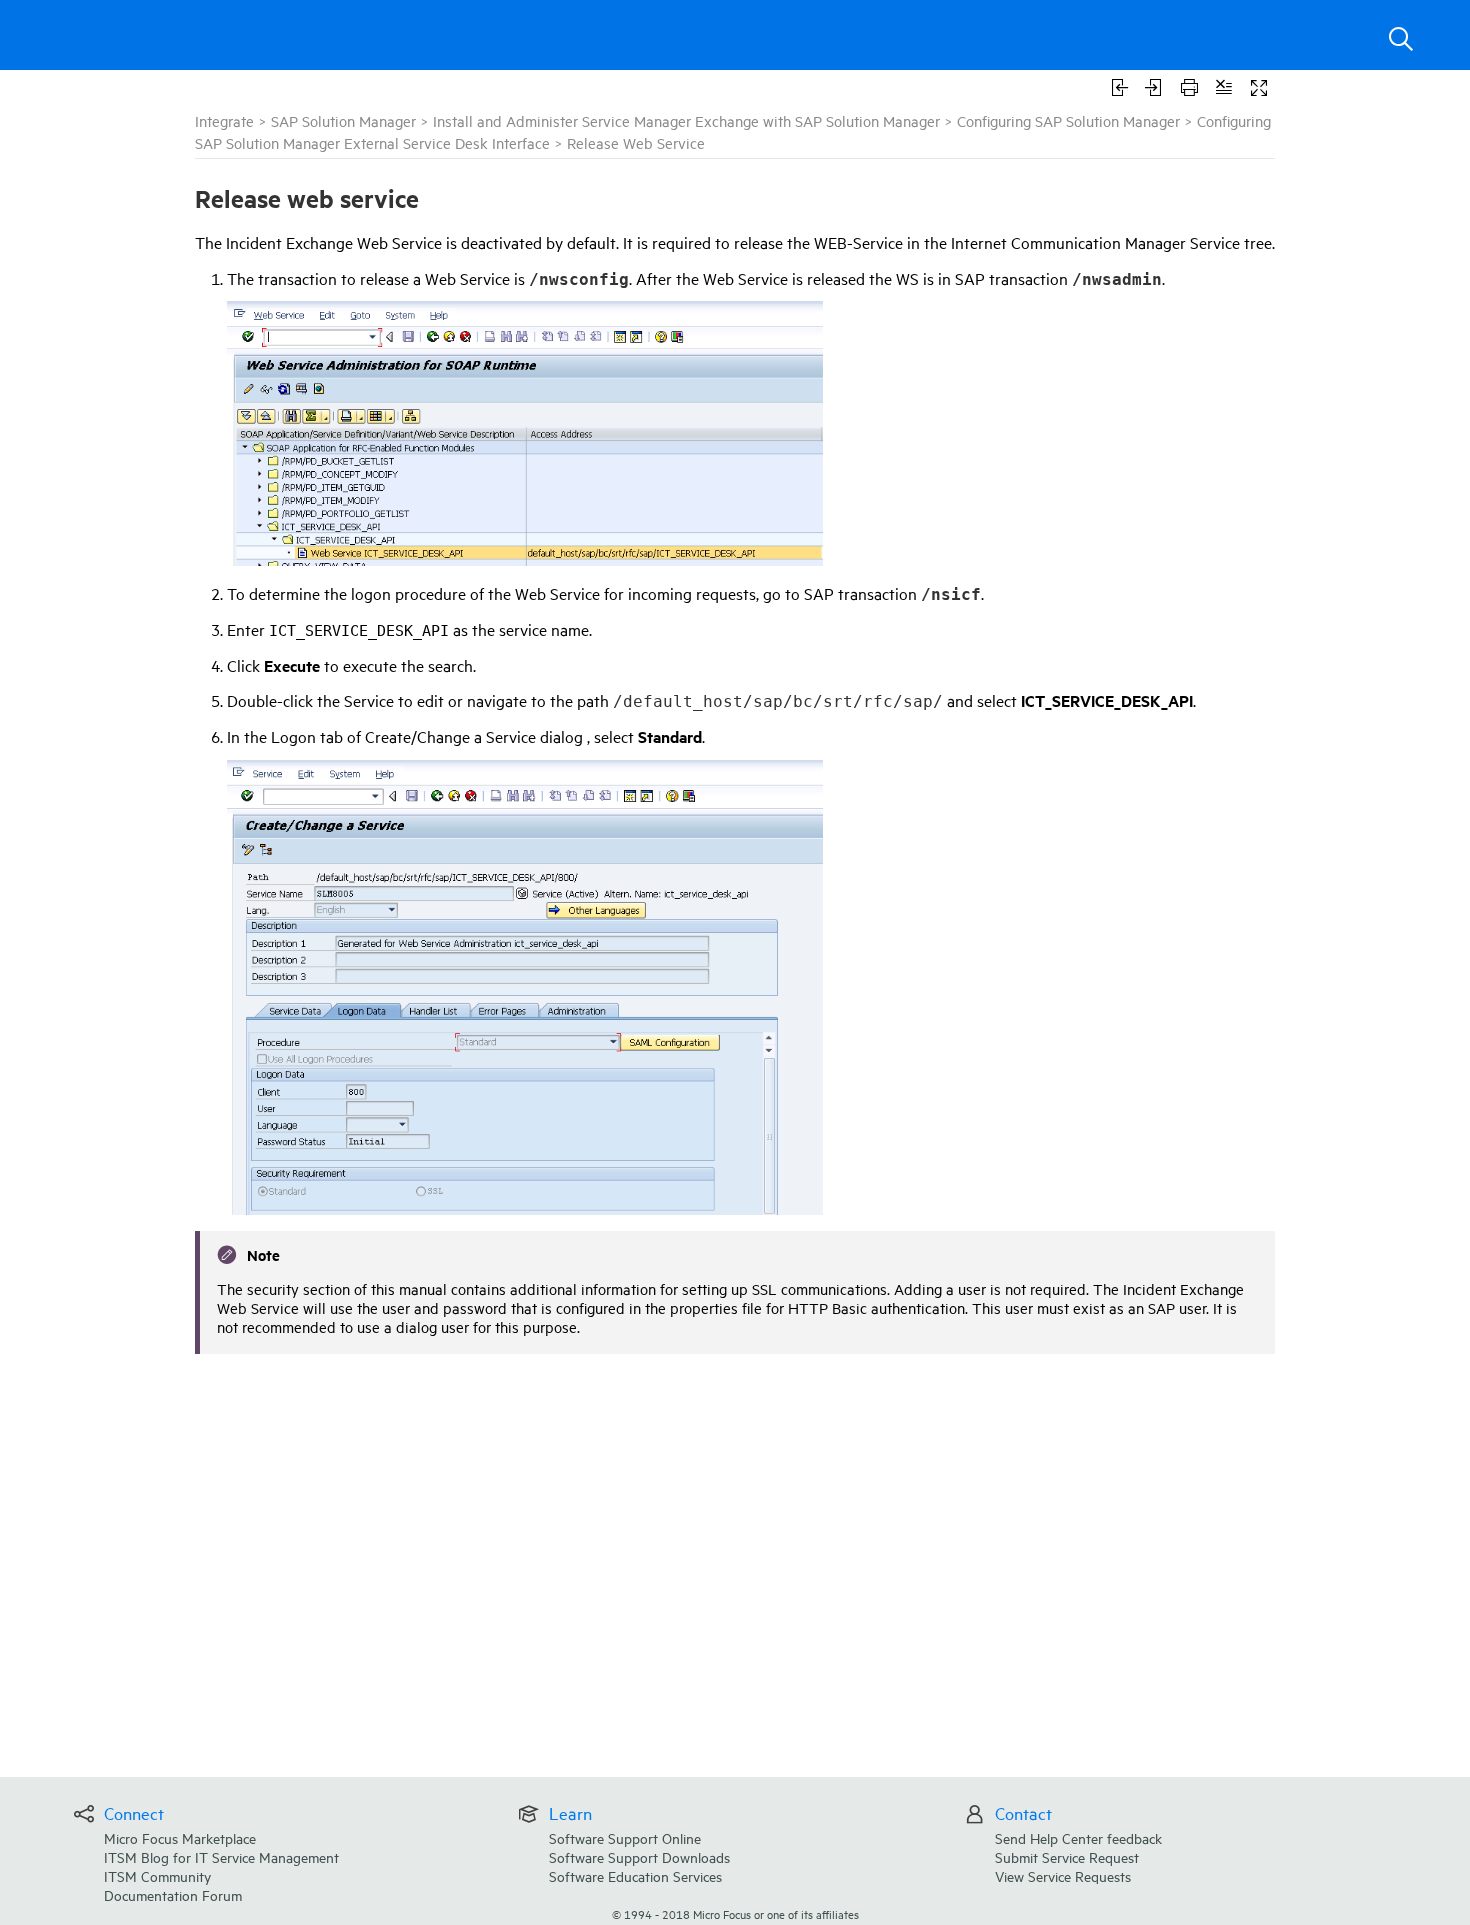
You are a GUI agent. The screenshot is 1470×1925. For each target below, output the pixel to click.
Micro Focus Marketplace (180, 1837)
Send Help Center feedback (1078, 1837)
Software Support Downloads (639, 1856)
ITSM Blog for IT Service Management (221, 1856)
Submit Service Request (1067, 1856)
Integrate (224, 120)
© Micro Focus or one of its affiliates (735, 1913)
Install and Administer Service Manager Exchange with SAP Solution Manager (686, 120)
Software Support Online (625, 1837)
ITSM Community (157, 1875)
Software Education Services (635, 1875)
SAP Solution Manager (343, 120)
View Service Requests (1063, 1875)
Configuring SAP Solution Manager (1068, 120)
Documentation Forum (173, 1894)
